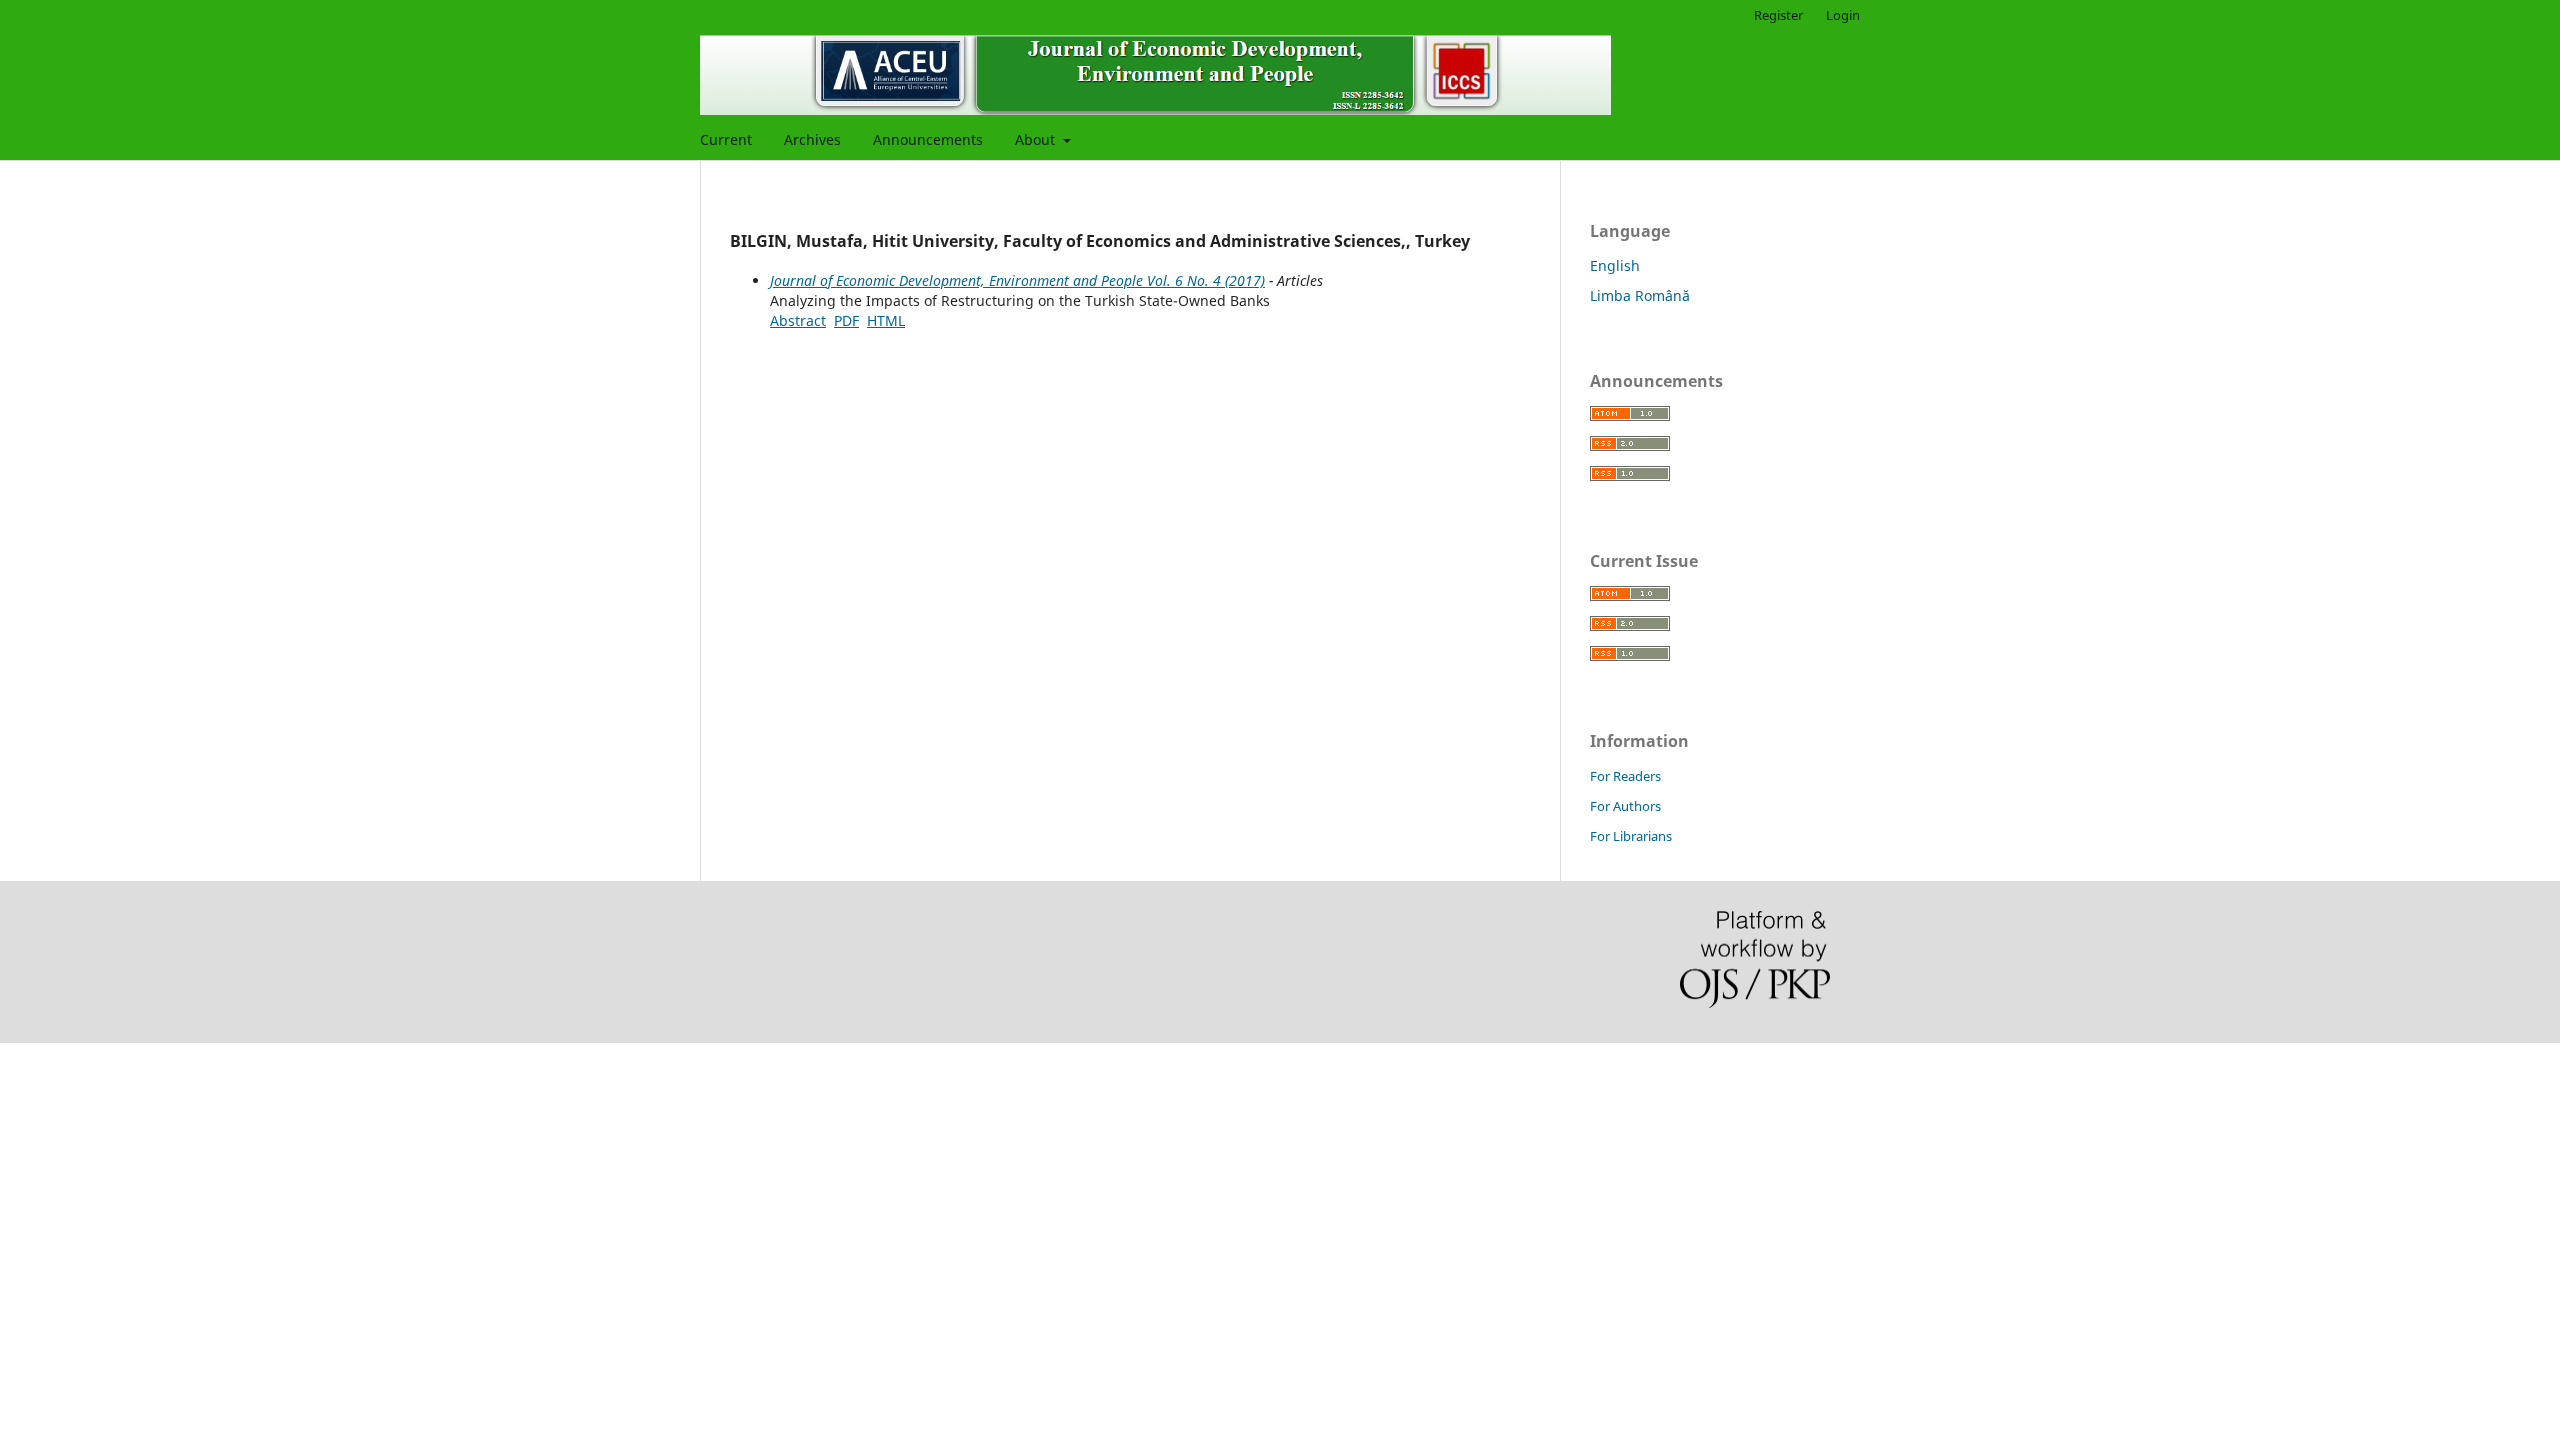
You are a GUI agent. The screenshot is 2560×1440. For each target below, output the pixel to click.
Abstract (798, 320)
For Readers (1625, 776)
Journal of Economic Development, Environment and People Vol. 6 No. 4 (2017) (1017, 280)
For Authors (1625, 806)
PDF (846, 320)
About (1037, 139)
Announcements (928, 139)
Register (1778, 15)
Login (1843, 15)
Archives (812, 139)
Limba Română (1640, 295)
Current (726, 139)
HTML (886, 320)
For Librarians (1631, 836)
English (1615, 265)
